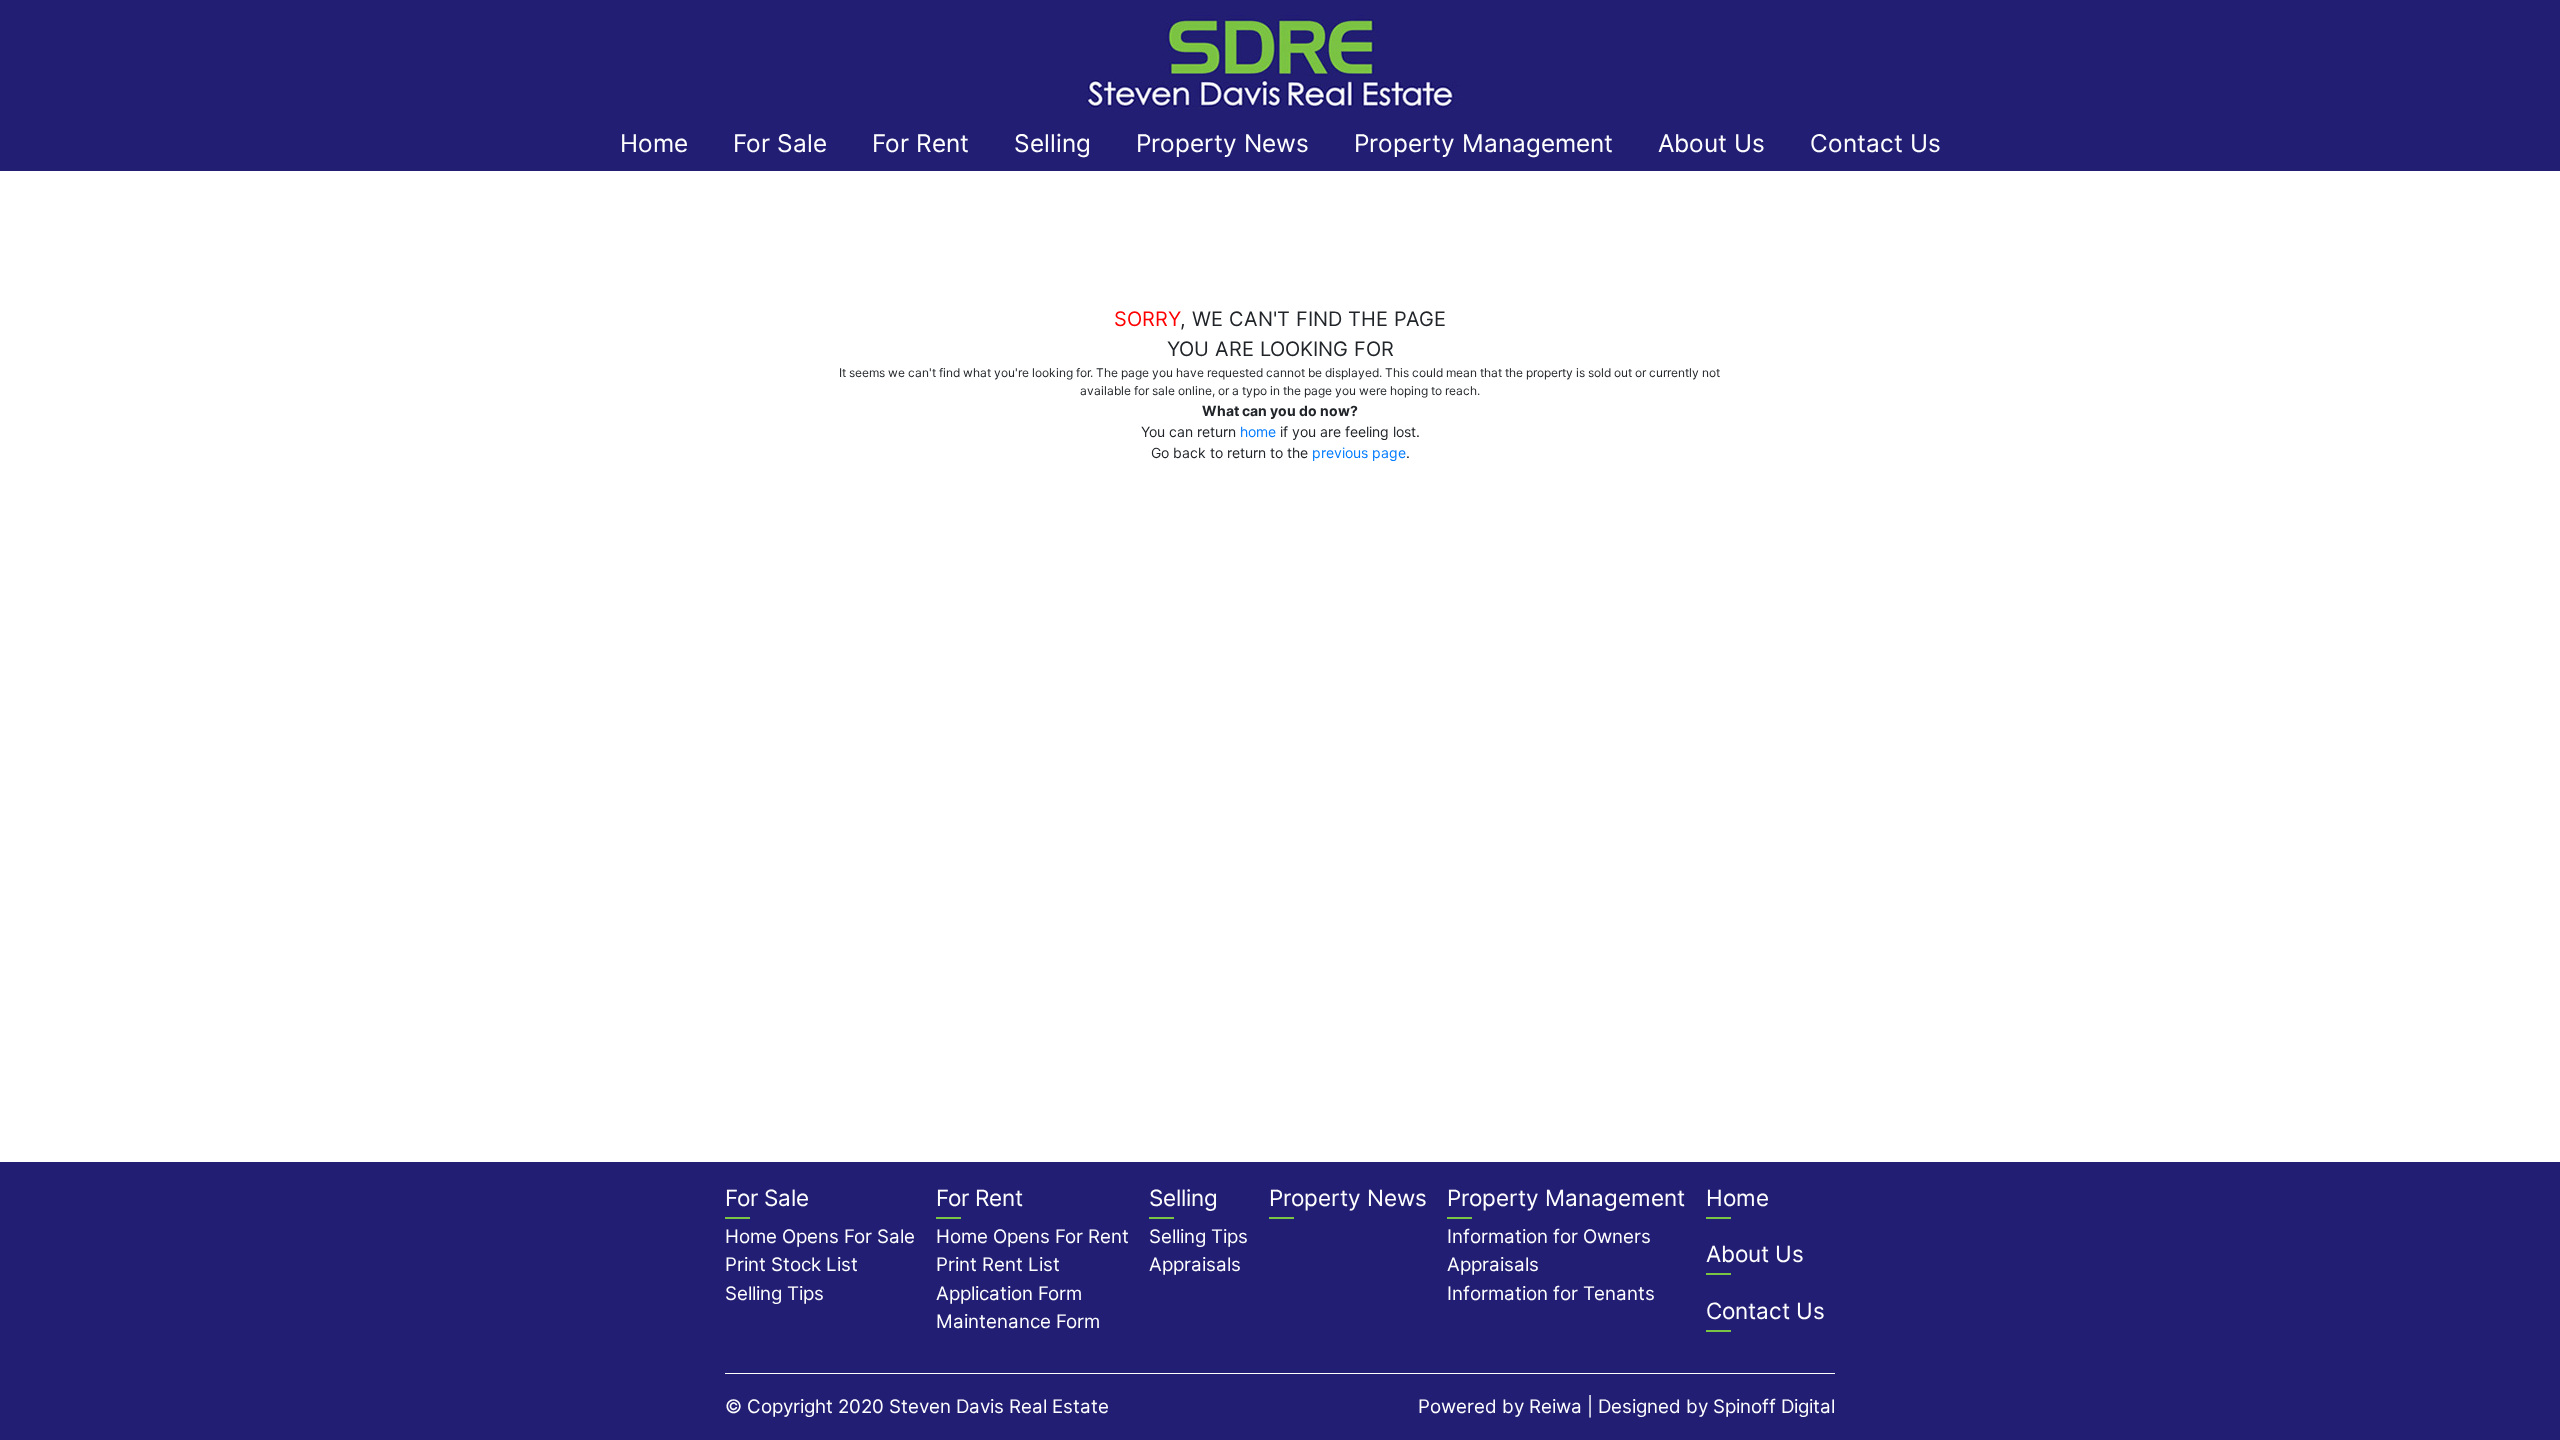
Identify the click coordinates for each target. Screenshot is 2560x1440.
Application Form (1009, 1293)
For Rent (920, 143)
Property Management (1483, 143)
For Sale (780, 143)
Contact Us (1875, 143)
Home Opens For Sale (820, 1236)
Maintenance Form (1018, 1321)
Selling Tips (774, 1293)
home (1258, 431)
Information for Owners (1549, 1236)
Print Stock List (791, 1264)
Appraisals (1195, 1264)
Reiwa (1555, 1406)
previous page (1359, 452)
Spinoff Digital (1774, 1406)
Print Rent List (998, 1264)
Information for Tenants (1551, 1293)
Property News (1222, 143)
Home (654, 143)
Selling (1052, 143)
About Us (1711, 143)
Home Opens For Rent (1032, 1236)
